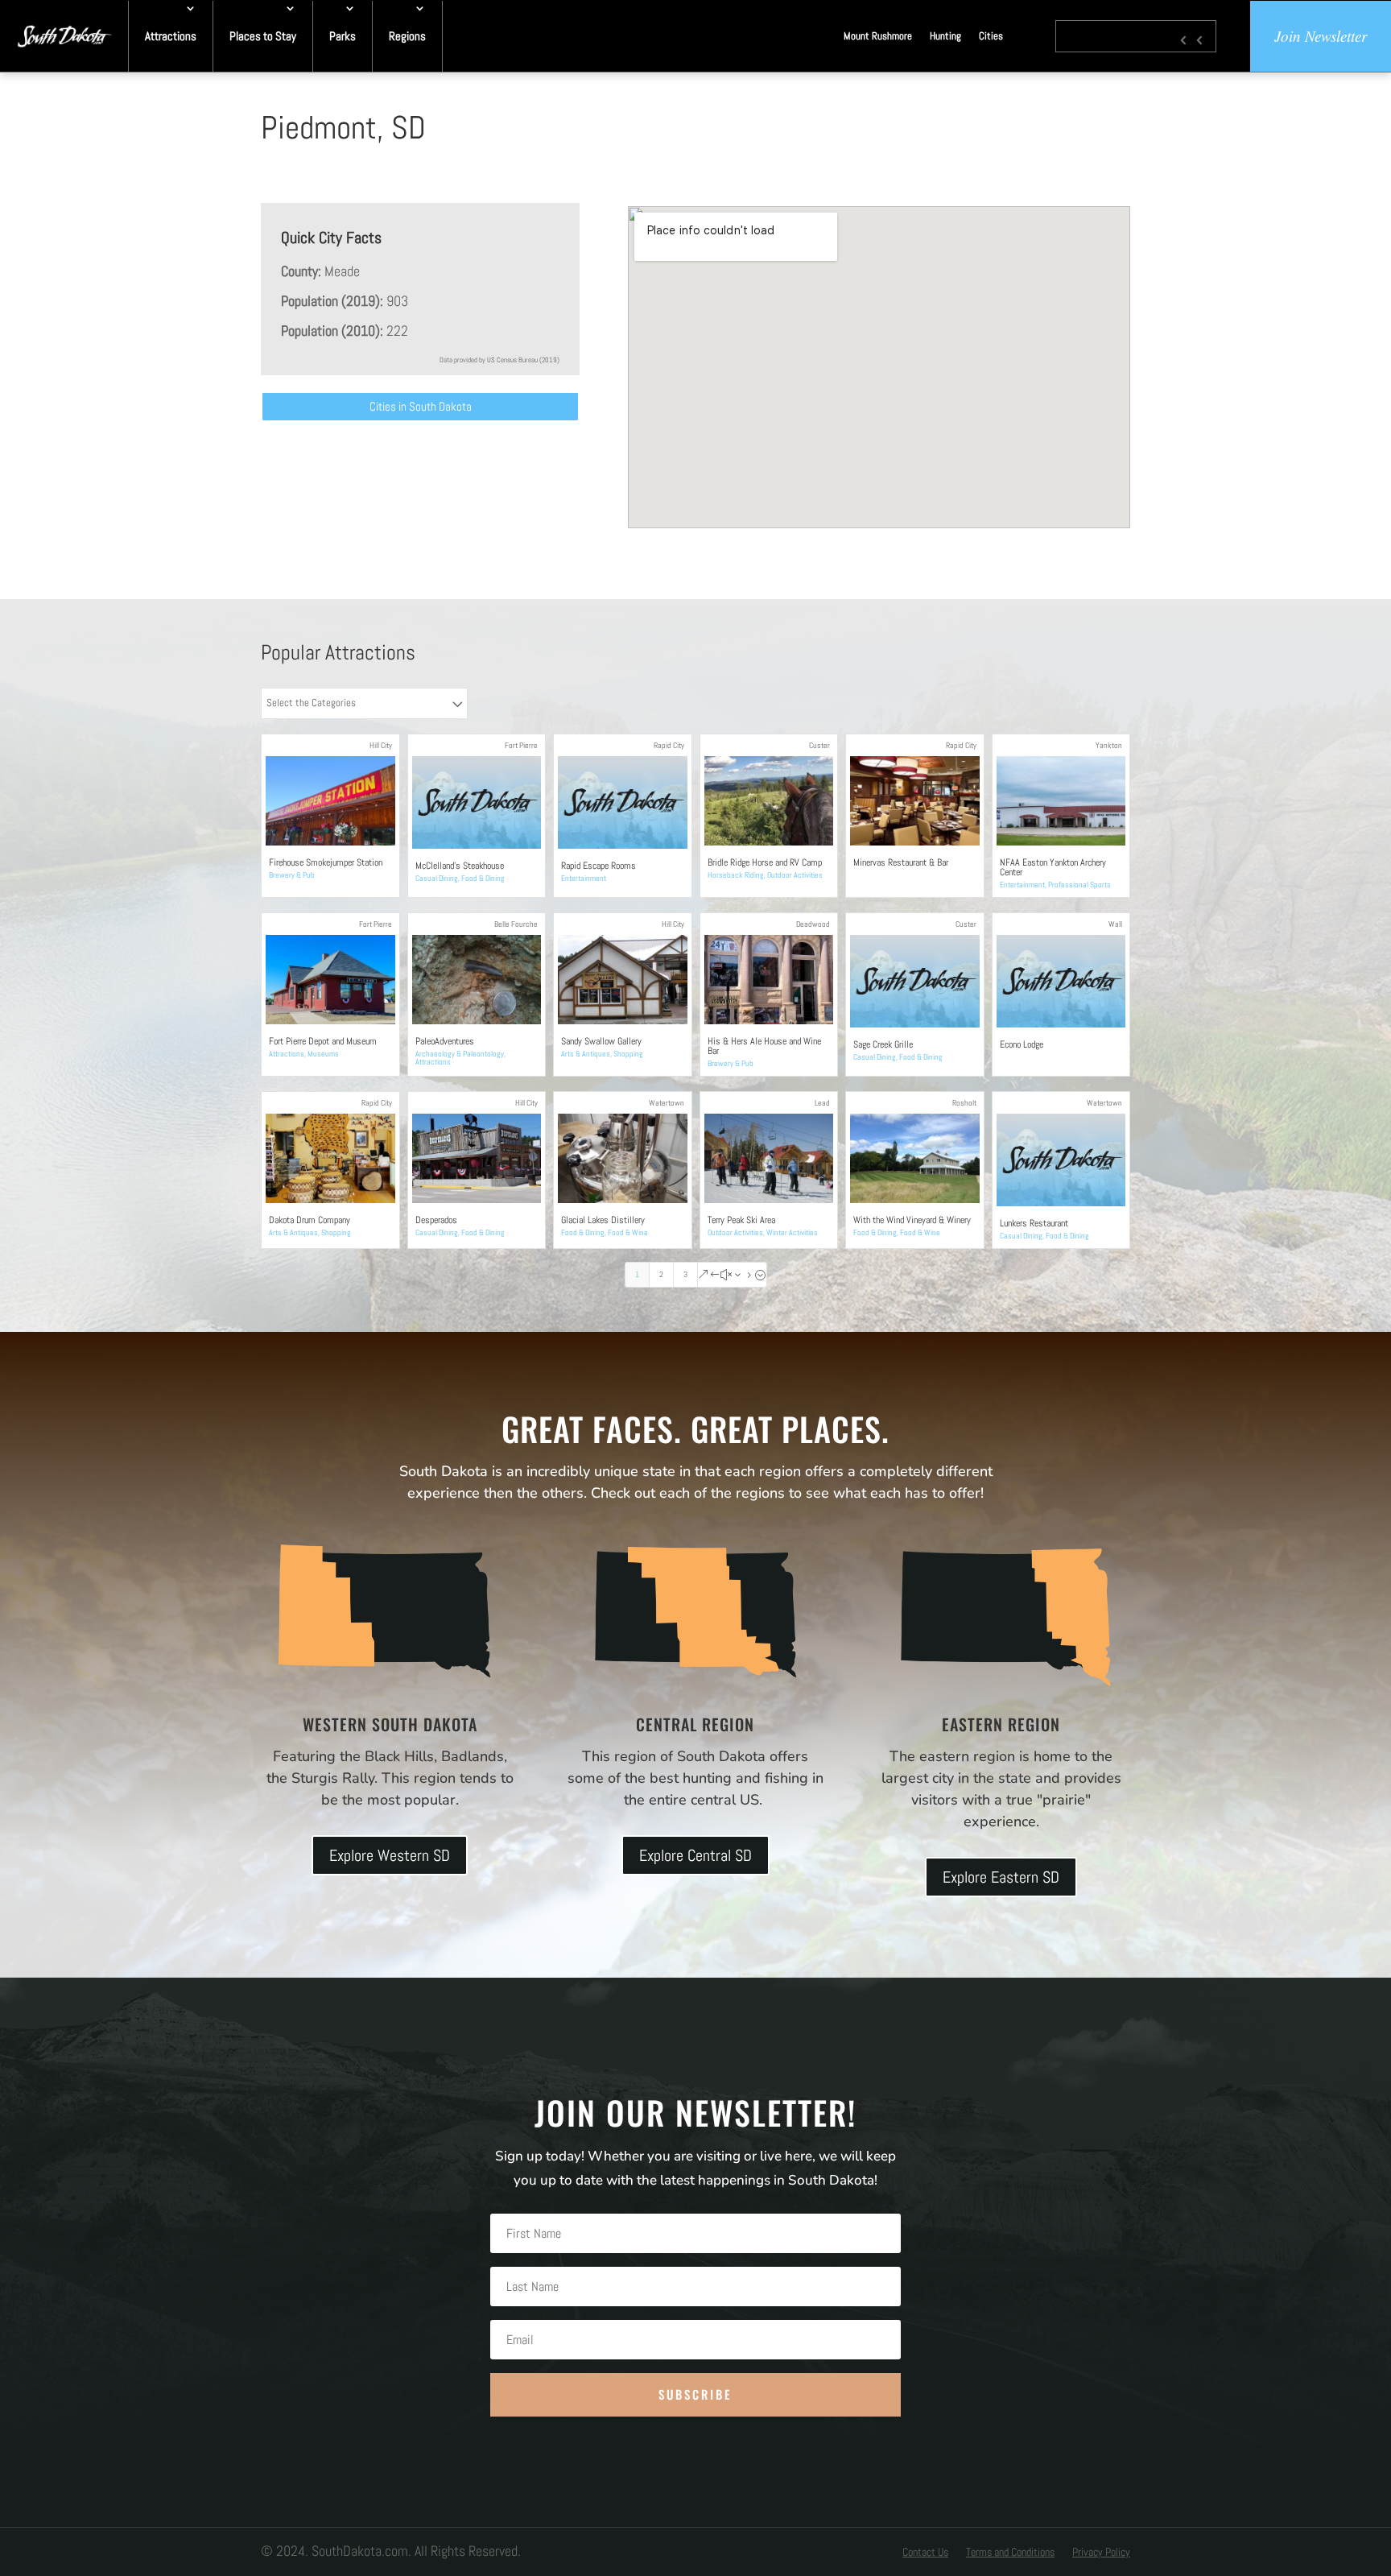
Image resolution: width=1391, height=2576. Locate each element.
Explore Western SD (390, 1855)
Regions (407, 36)
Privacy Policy (1101, 2553)
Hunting (945, 36)
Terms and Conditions (1010, 2553)
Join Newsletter (1321, 36)
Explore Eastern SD (1001, 1877)
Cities (991, 36)
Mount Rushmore (878, 36)
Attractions (171, 36)
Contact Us (925, 2553)
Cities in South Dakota (421, 406)
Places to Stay (263, 36)
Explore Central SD (695, 1855)
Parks (343, 36)
